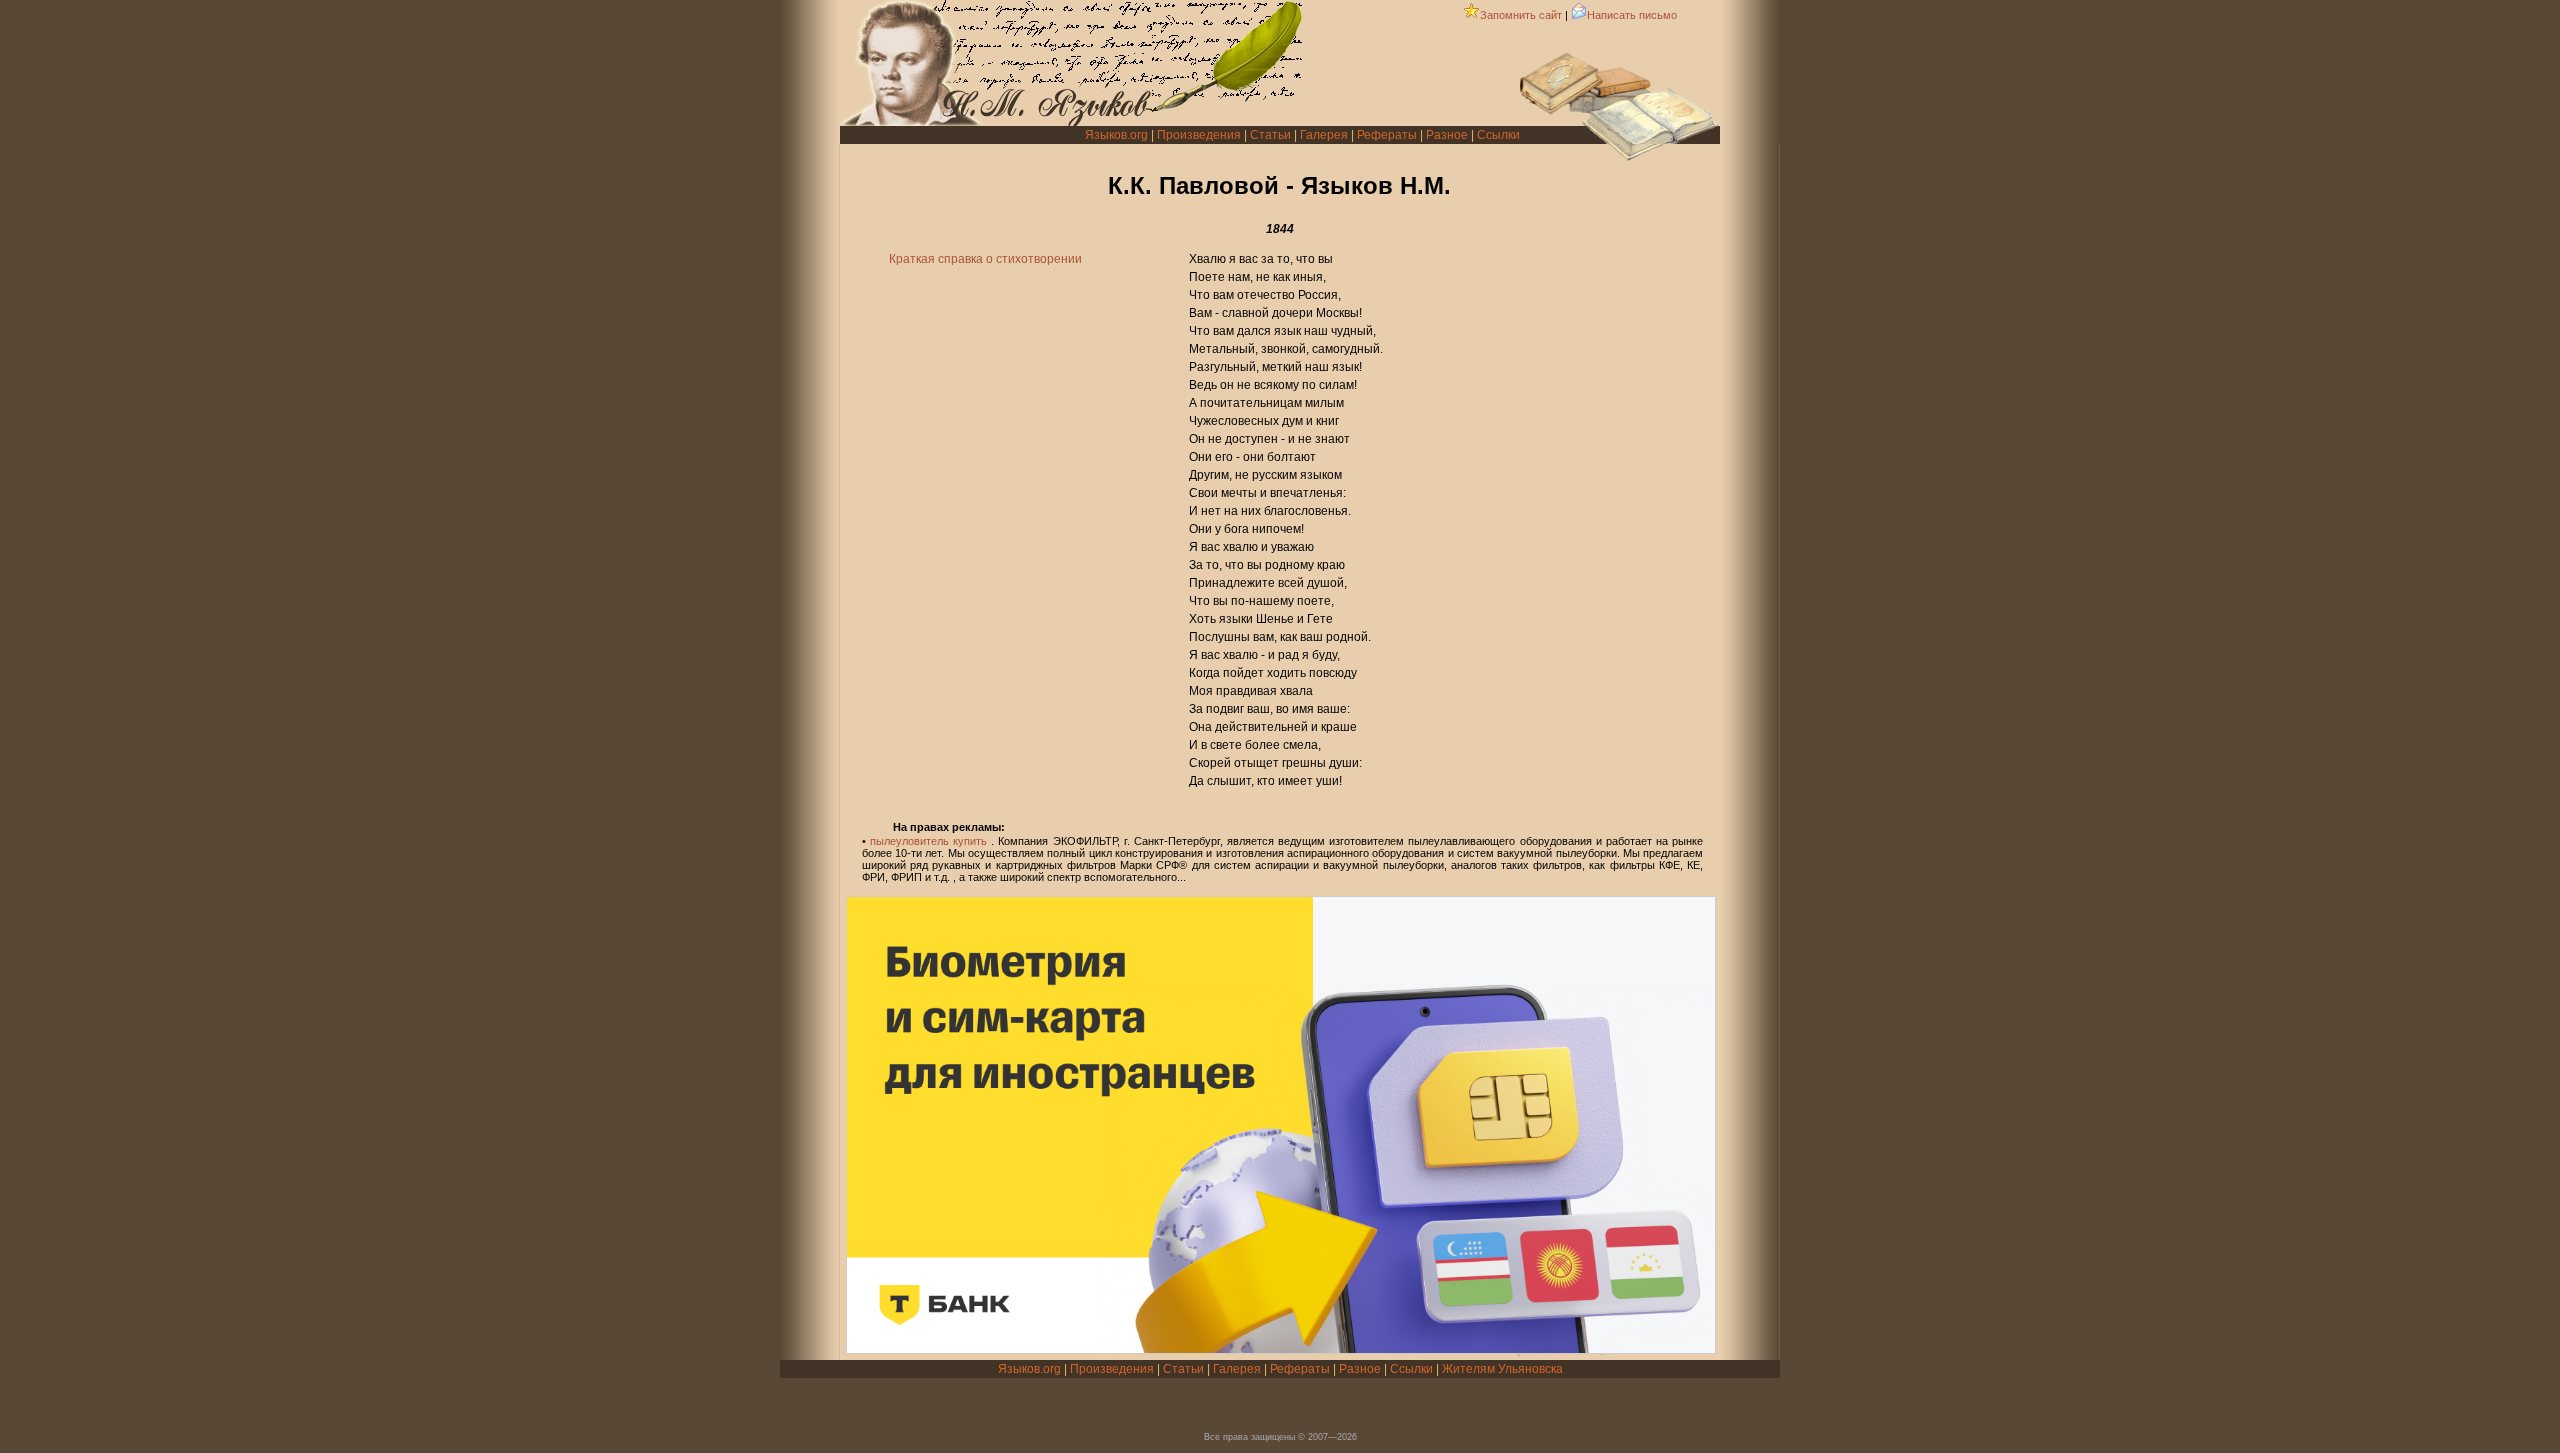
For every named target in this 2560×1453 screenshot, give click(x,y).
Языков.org (1116, 135)
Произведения (1199, 135)
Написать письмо (1632, 15)
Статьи (1270, 135)
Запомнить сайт (1521, 15)
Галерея (1324, 135)
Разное (1447, 135)
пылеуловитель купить (928, 841)
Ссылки (1498, 135)
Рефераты (1387, 135)
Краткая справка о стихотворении (985, 259)
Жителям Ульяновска (1502, 1369)
